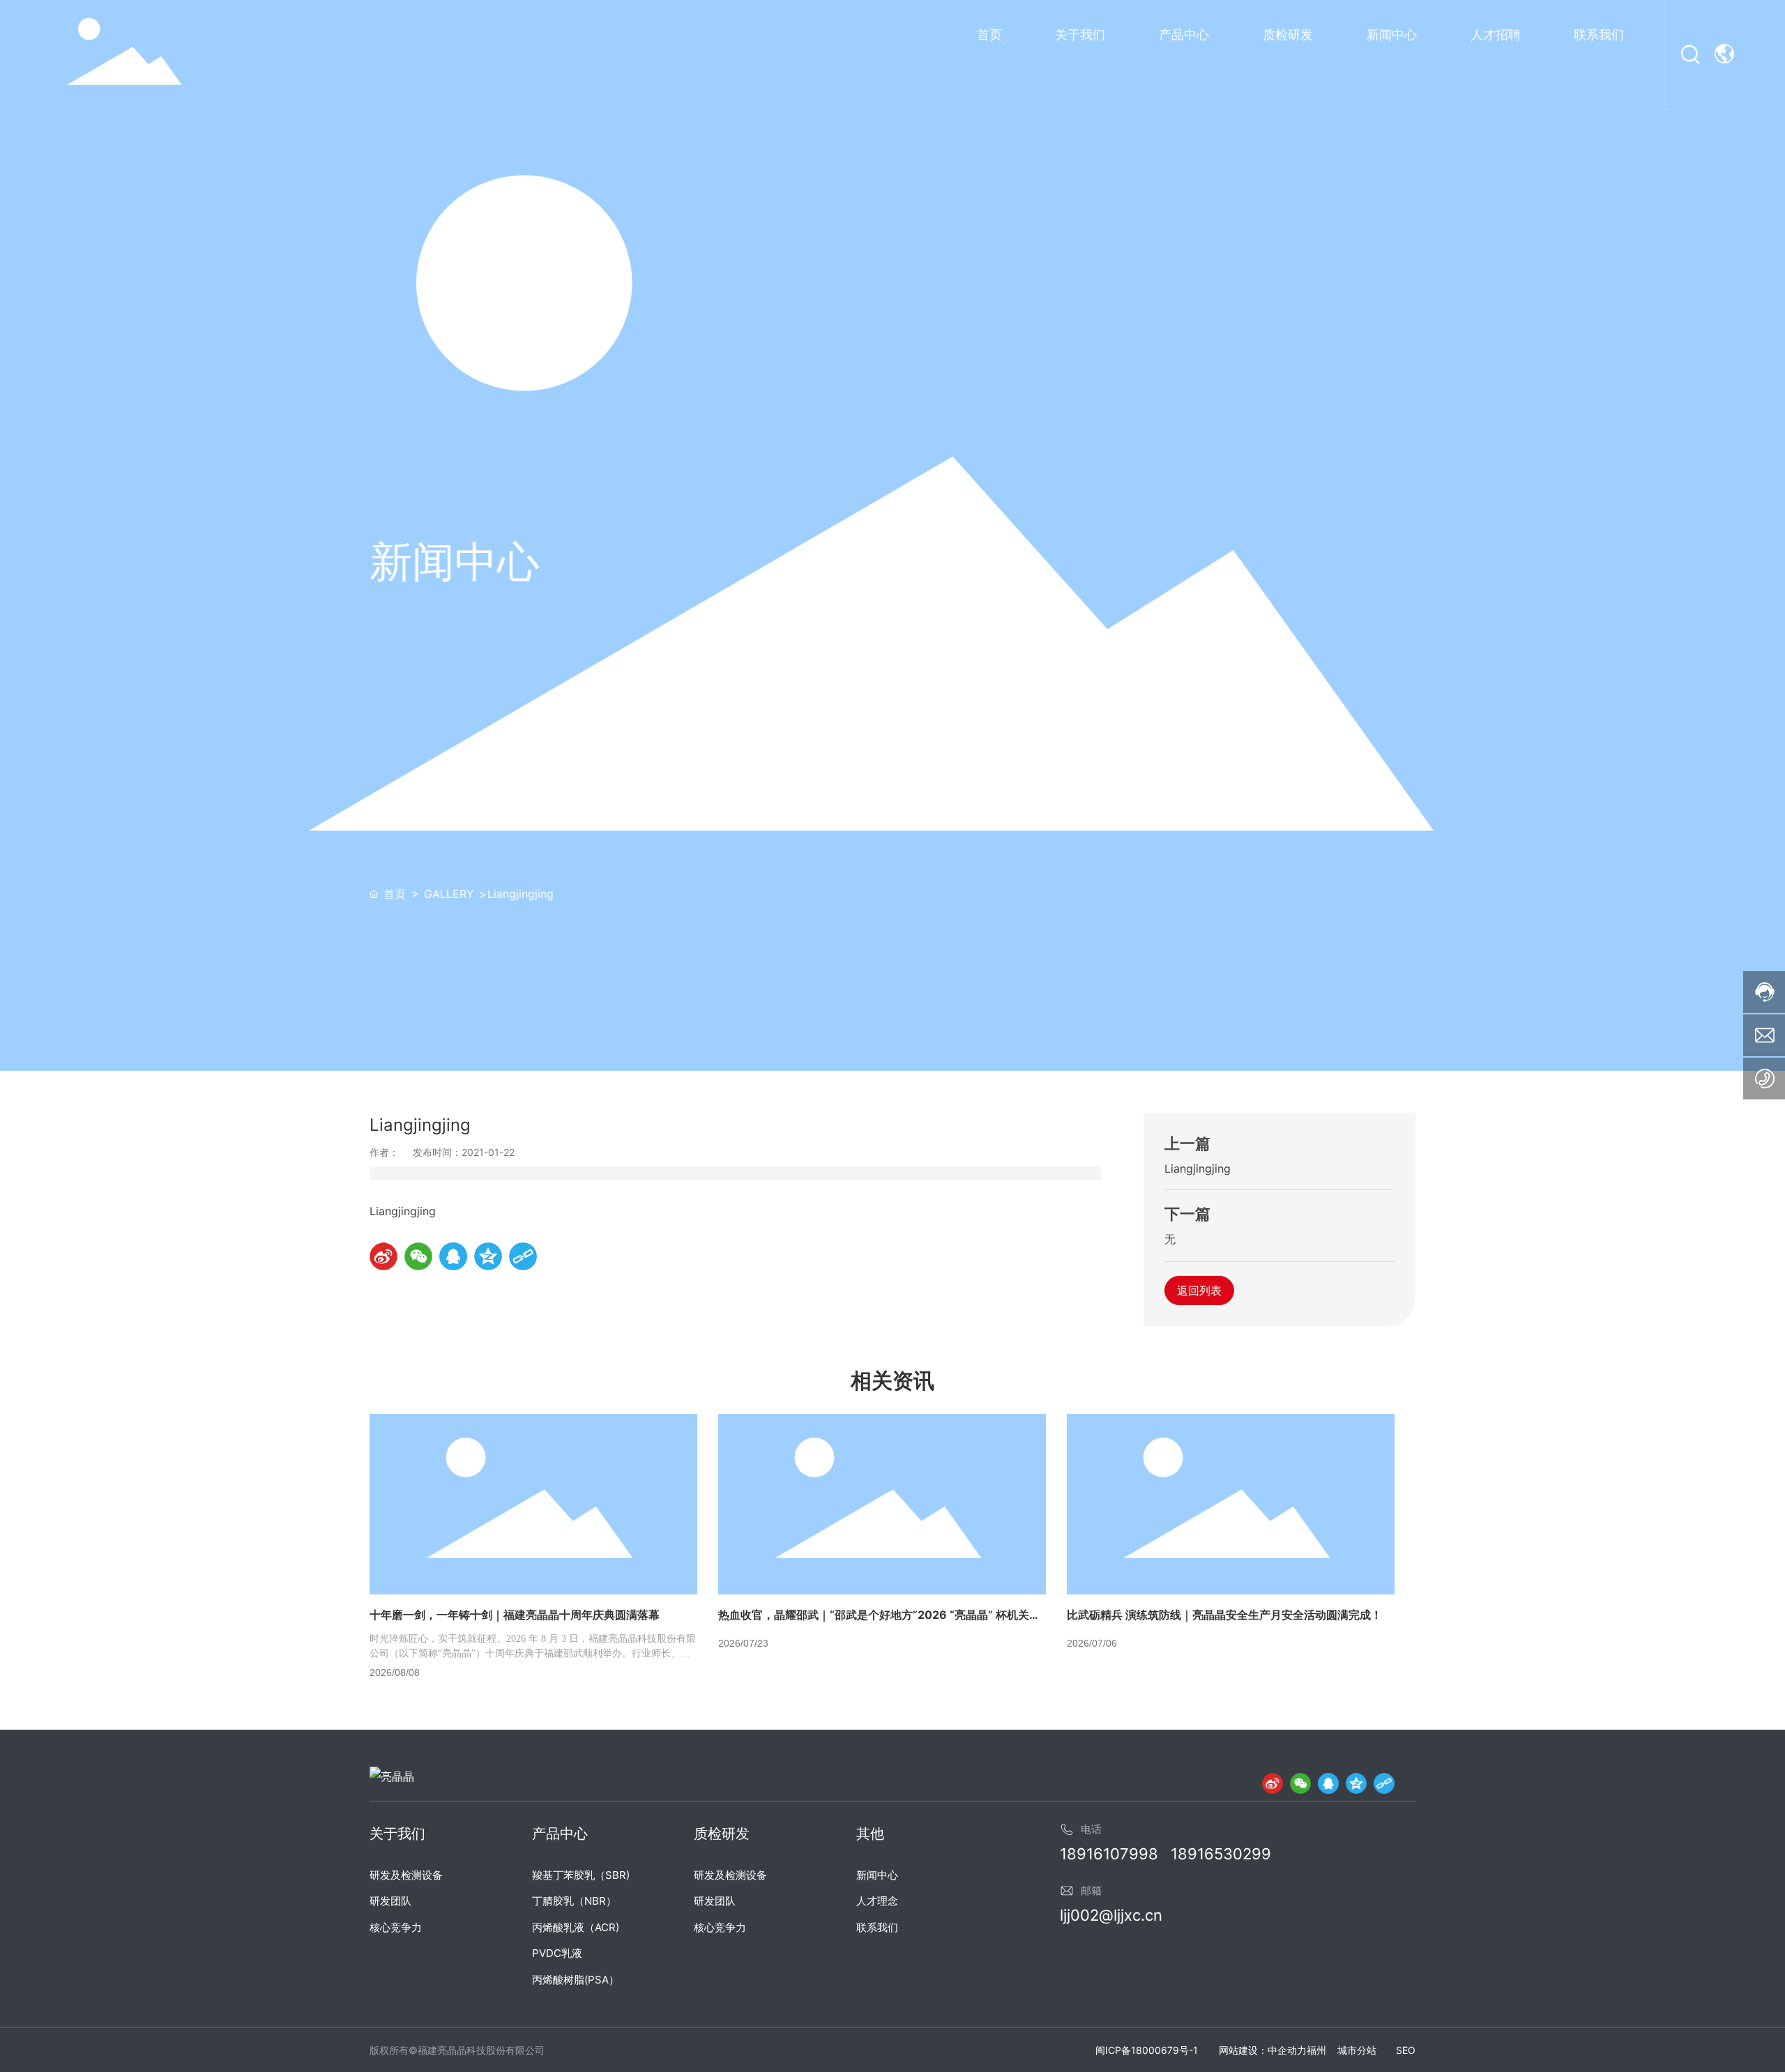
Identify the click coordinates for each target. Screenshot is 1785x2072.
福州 (1316, 2050)
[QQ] (1328, 1783)
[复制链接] (1384, 1783)
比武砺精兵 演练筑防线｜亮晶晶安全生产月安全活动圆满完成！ (1224, 1615)
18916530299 (1221, 1854)
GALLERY (449, 894)
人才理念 (877, 1901)
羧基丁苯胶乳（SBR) (581, 1875)
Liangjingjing (1198, 1168)
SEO (1406, 2050)
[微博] (1273, 1783)
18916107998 (1109, 1854)
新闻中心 (877, 1875)
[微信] (1300, 1783)
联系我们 (877, 1927)
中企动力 (1287, 2050)
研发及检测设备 (406, 1875)
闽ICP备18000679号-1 (1147, 2050)
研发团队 (390, 1901)
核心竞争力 (396, 1927)
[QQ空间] (1356, 1783)
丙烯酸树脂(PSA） (576, 1980)
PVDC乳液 (557, 1953)
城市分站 (1357, 2050)
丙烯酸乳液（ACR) (576, 1927)
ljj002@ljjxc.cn (1111, 1915)
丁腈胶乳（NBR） (574, 1901)
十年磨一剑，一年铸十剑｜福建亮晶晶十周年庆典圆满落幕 (515, 1615)
